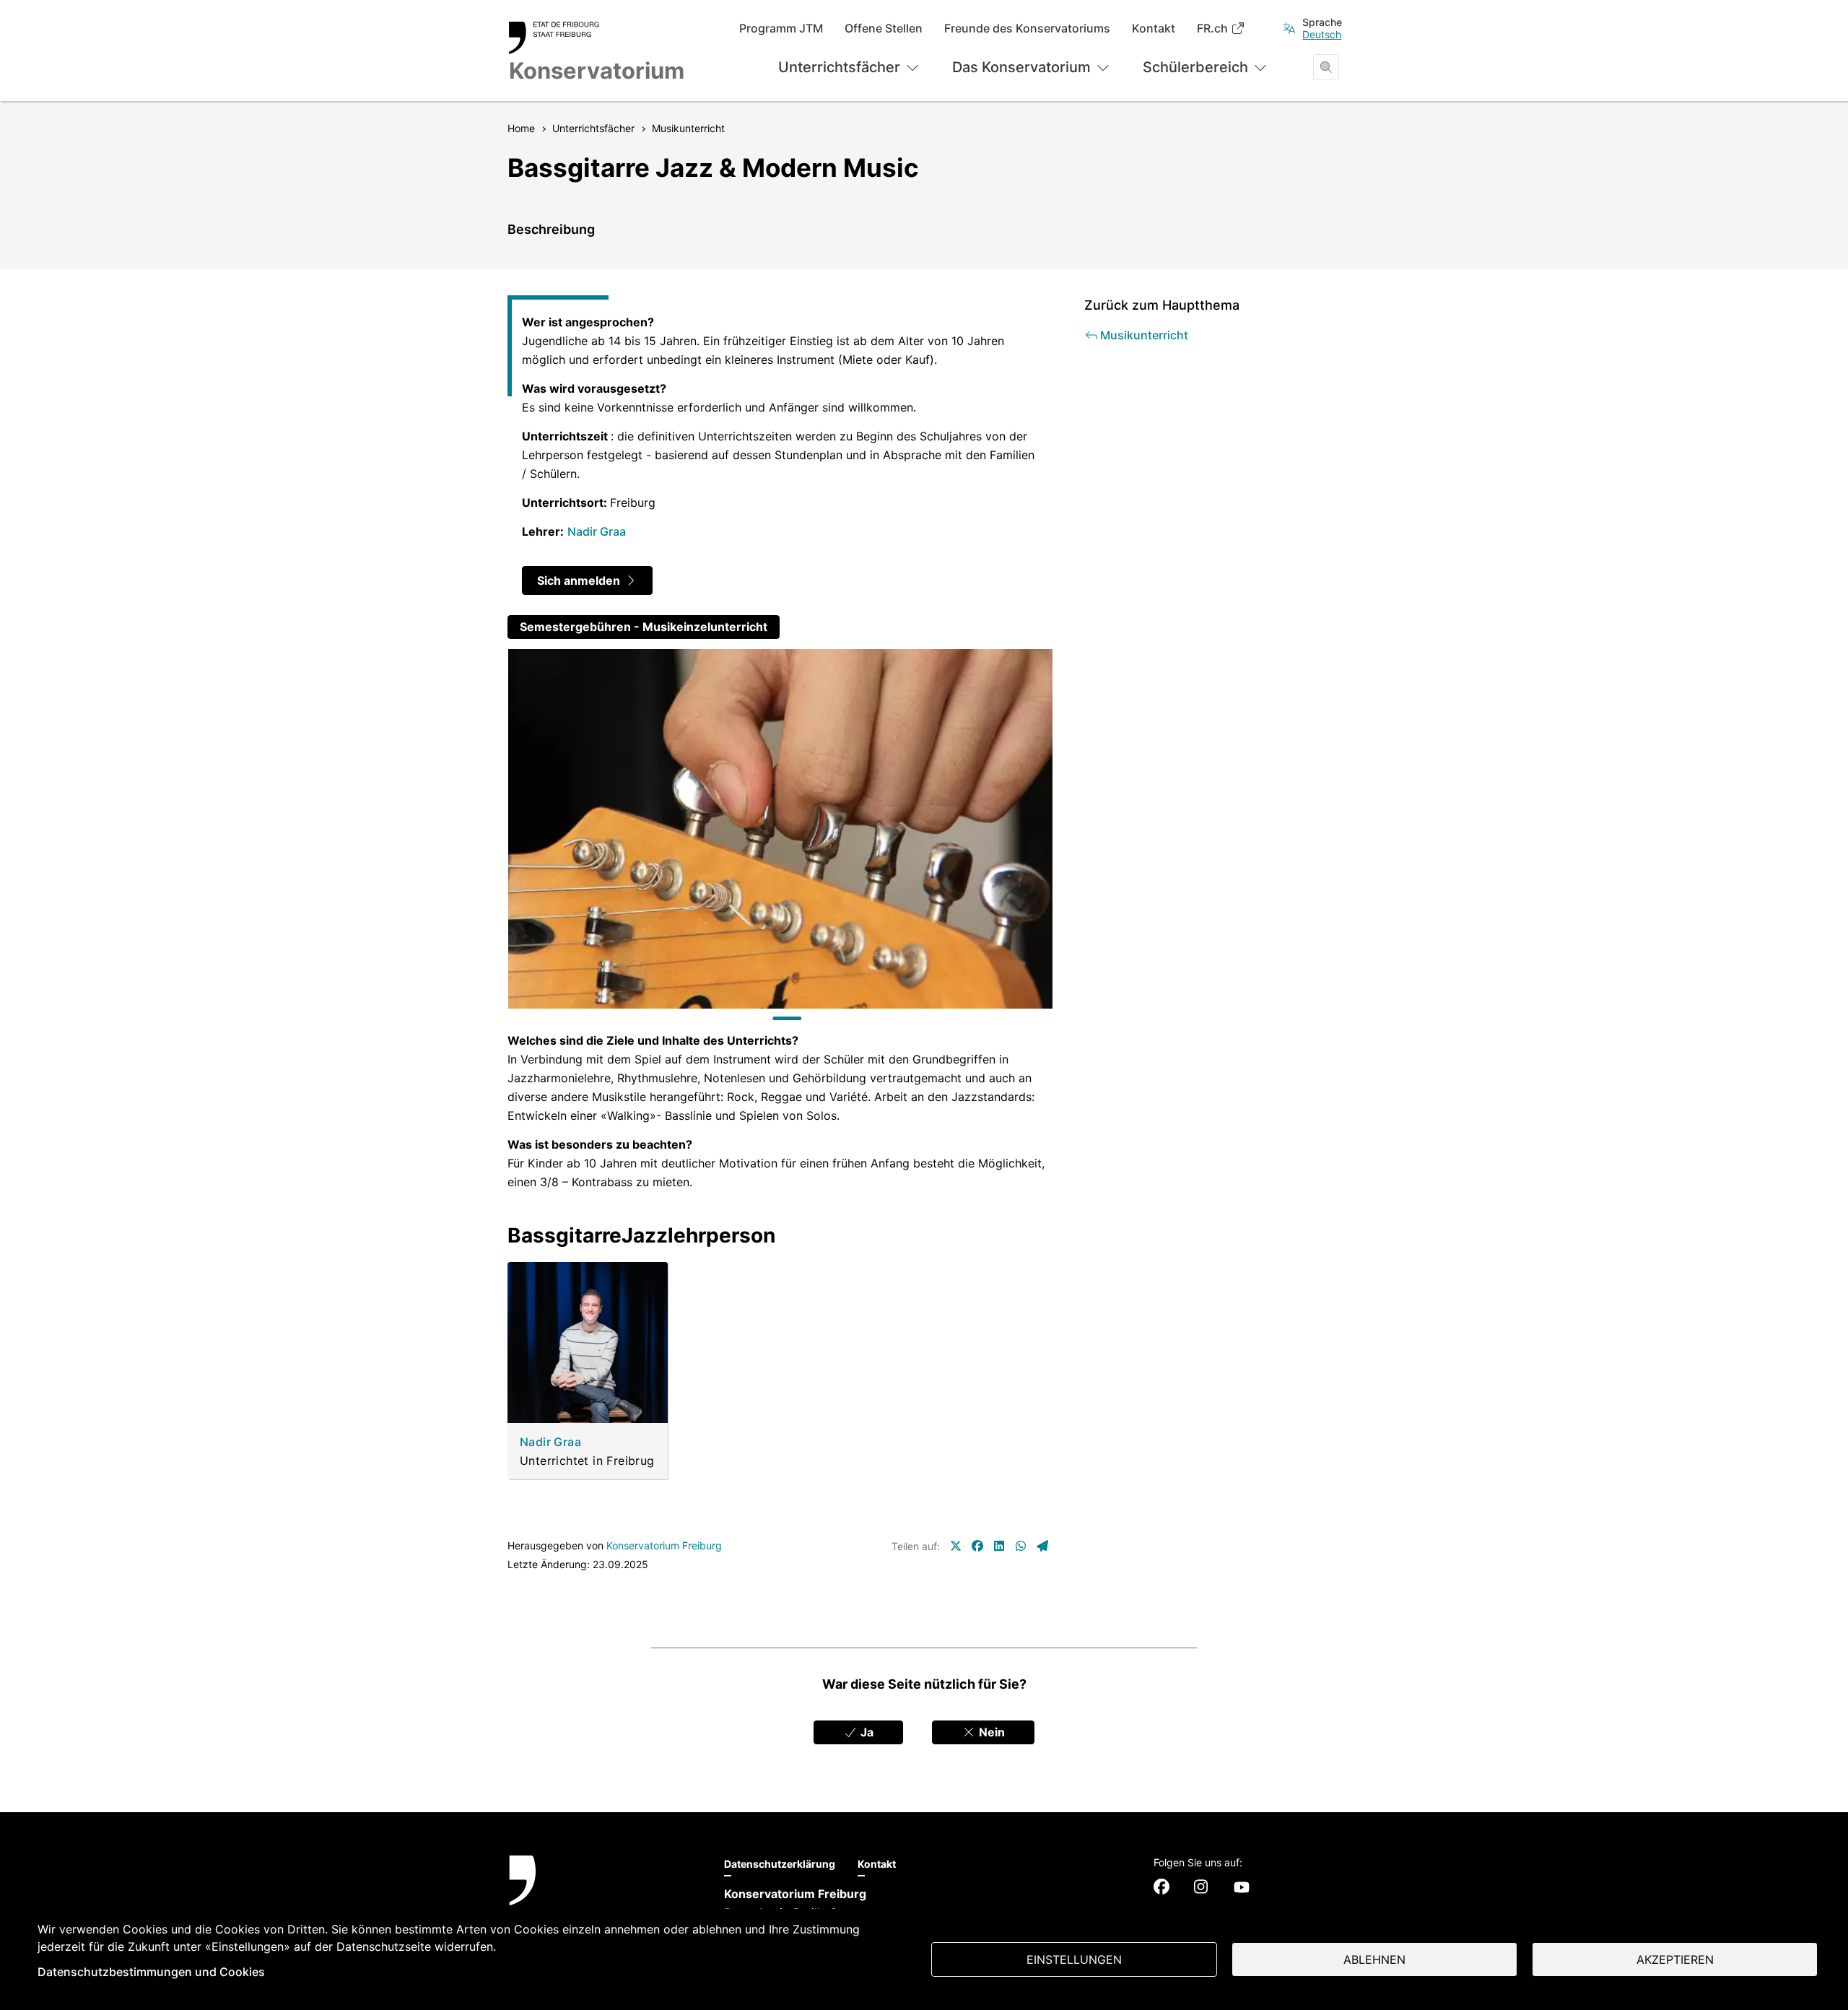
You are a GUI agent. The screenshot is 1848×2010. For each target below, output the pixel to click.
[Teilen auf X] (956, 1546)
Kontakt (1154, 29)
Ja (866, 1732)
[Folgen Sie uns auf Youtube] (1242, 1887)
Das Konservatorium (1021, 67)
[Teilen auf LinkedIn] (999, 1546)
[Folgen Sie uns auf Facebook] (1161, 1887)
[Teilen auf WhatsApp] (1021, 1546)
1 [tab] (787, 1018)
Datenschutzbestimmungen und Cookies (151, 1972)
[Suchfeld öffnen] (1326, 67)
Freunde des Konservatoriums (1027, 29)
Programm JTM (781, 29)
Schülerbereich (1195, 67)
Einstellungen (1074, 1959)
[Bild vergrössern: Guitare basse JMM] (780, 829)
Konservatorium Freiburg (664, 1545)
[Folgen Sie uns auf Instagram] (1201, 1887)
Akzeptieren (1675, 1959)
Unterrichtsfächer (839, 67)
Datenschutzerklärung (780, 1864)
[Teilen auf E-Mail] (1042, 1546)
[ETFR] (602, 1898)
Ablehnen (1374, 1959)
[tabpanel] (780, 829)
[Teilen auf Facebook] (977, 1546)
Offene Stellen (884, 29)
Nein (990, 1732)
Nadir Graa (597, 531)
